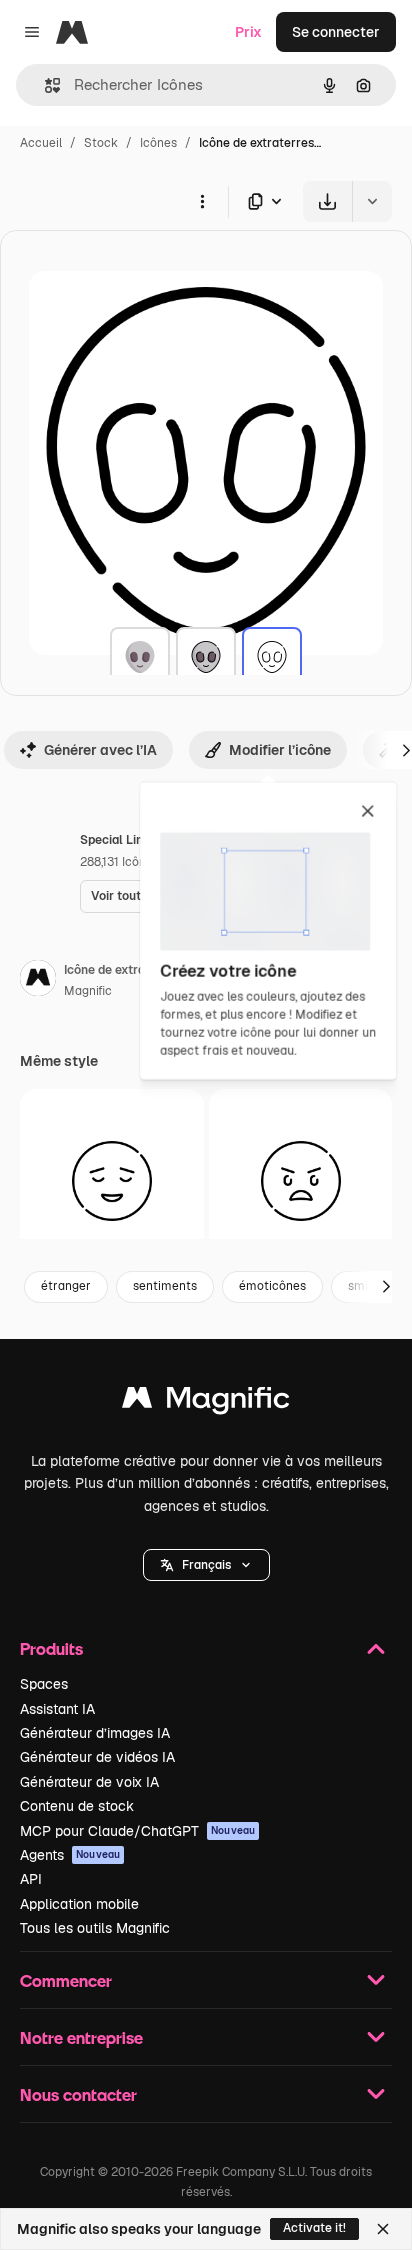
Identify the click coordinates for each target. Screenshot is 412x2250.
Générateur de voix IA (89, 1782)
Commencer (66, 1980)
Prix (248, 32)
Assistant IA (57, 1709)
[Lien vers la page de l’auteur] (38, 981)
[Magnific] (206, 1402)
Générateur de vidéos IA (97, 1757)
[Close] (383, 2229)
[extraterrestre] (140, 657)
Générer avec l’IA (100, 750)
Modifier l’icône (280, 750)
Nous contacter (78, 2094)
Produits (51, 1648)
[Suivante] (386, 1287)
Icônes (158, 143)
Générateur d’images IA (95, 1733)
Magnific (88, 991)
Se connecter (336, 32)
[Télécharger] (327, 201)
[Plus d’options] (202, 201)
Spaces (44, 1684)
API (31, 1879)
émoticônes (272, 1286)
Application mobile (79, 1904)
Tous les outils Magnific (95, 1928)
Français (206, 1565)
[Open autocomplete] (44, 85)
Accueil (41, 143)
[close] (367, 812)
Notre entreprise (81, 2037)
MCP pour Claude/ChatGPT (137, 1831)
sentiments (165, 1286)
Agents (70, 1855)
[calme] (112, 1181)
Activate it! (314, 2228)
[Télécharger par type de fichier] (266, 201)
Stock (101, 143)
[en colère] (301, 1181)
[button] (206, 1565)
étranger (66, 1286)
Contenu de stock (77, 1806)
